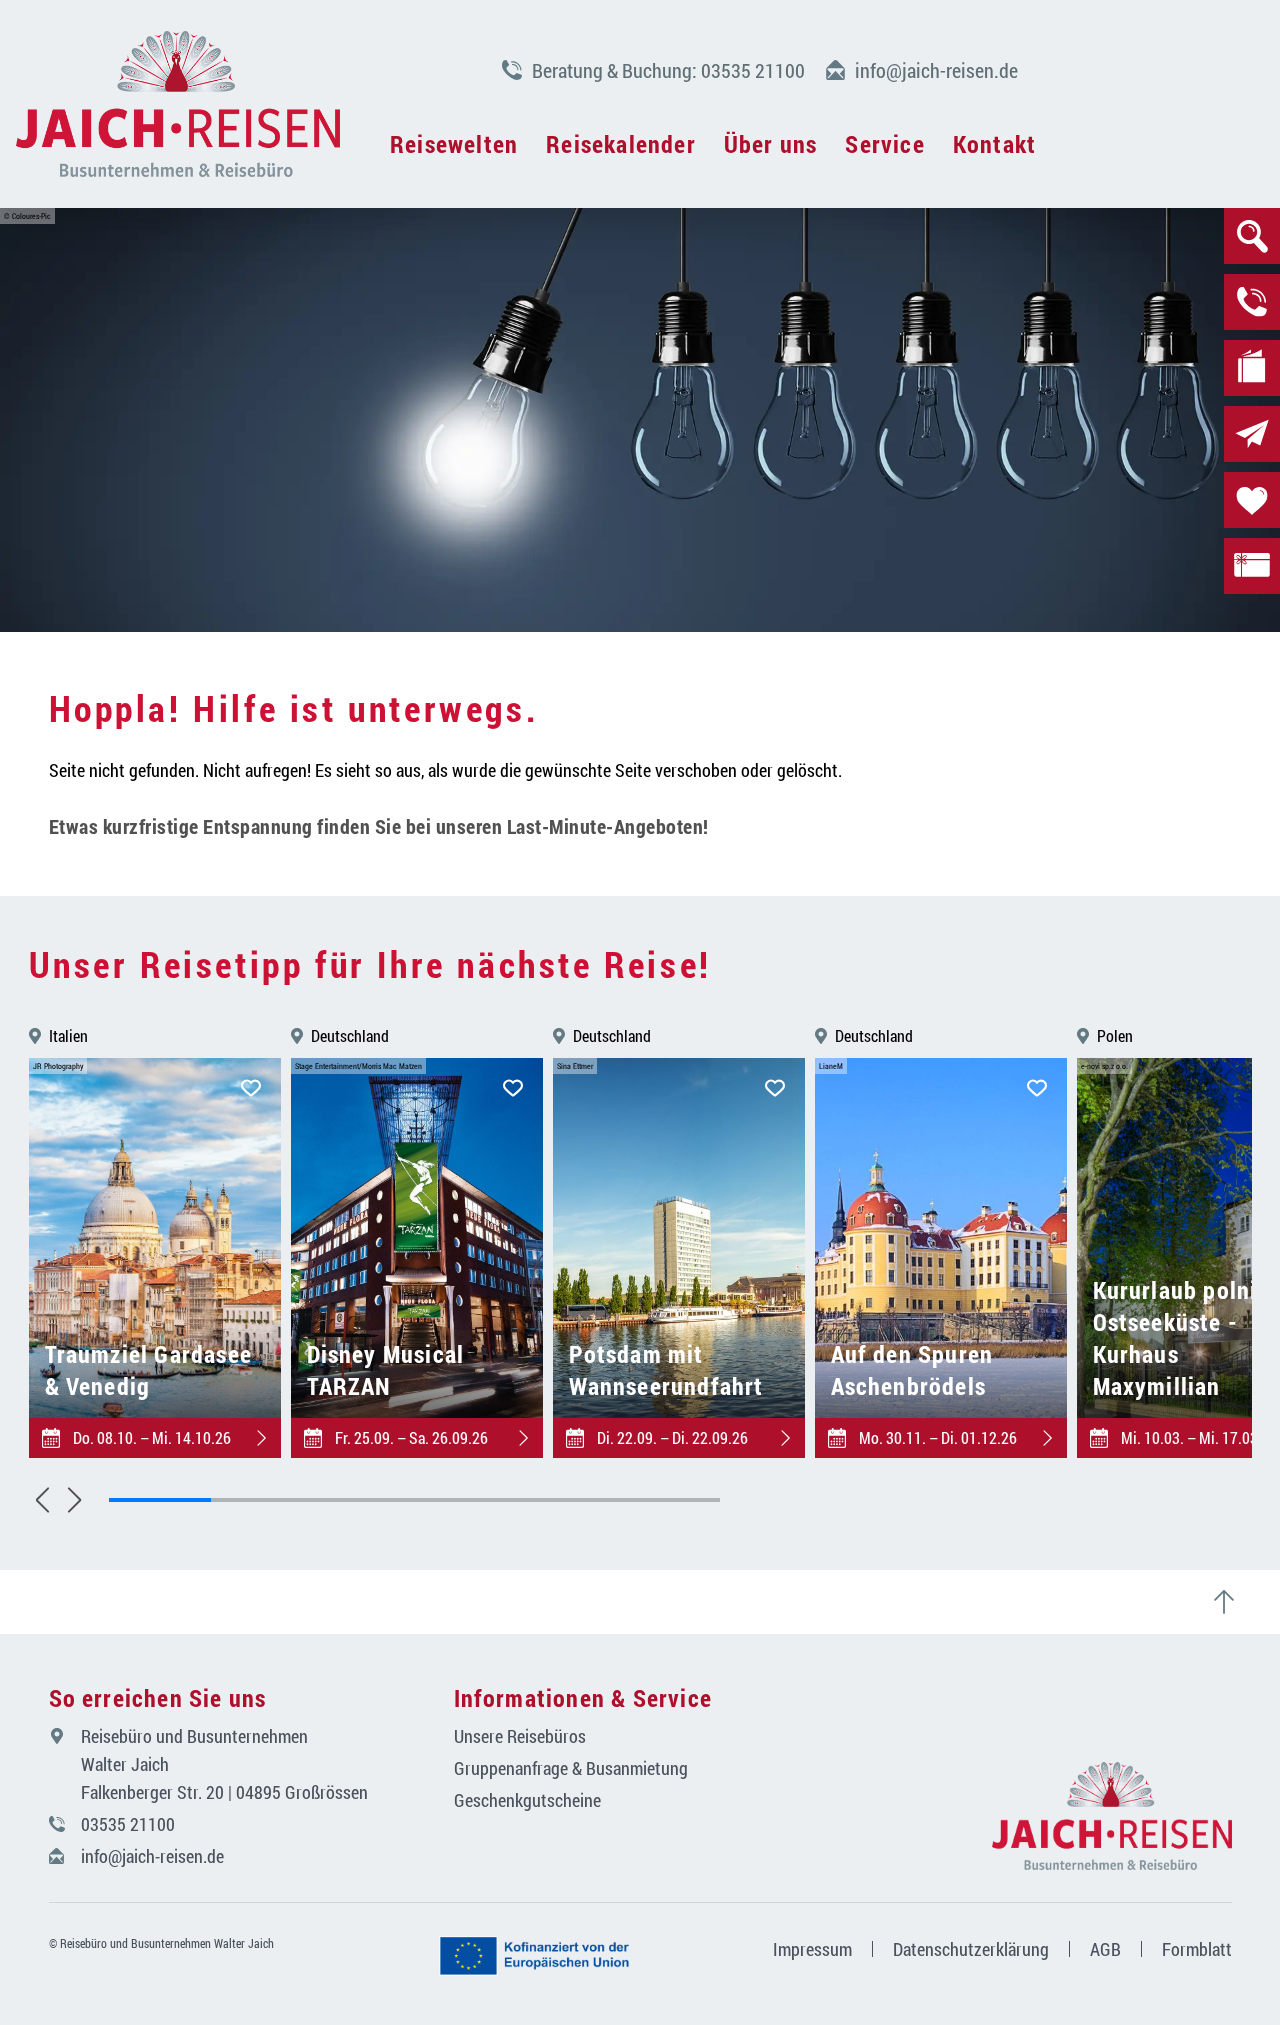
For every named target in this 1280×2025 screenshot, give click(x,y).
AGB (1105, 1949)
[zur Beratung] (1252, 302)
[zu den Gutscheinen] (1252, 566)
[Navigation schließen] (178, 104)
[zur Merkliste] (1252, 500)
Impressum (812, 1949)
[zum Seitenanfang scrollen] (1232, 1602)
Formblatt (1197, 1949)
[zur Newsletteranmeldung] (1252, 434)
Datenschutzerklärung (971, 1949)
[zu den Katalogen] (1252, 368)
